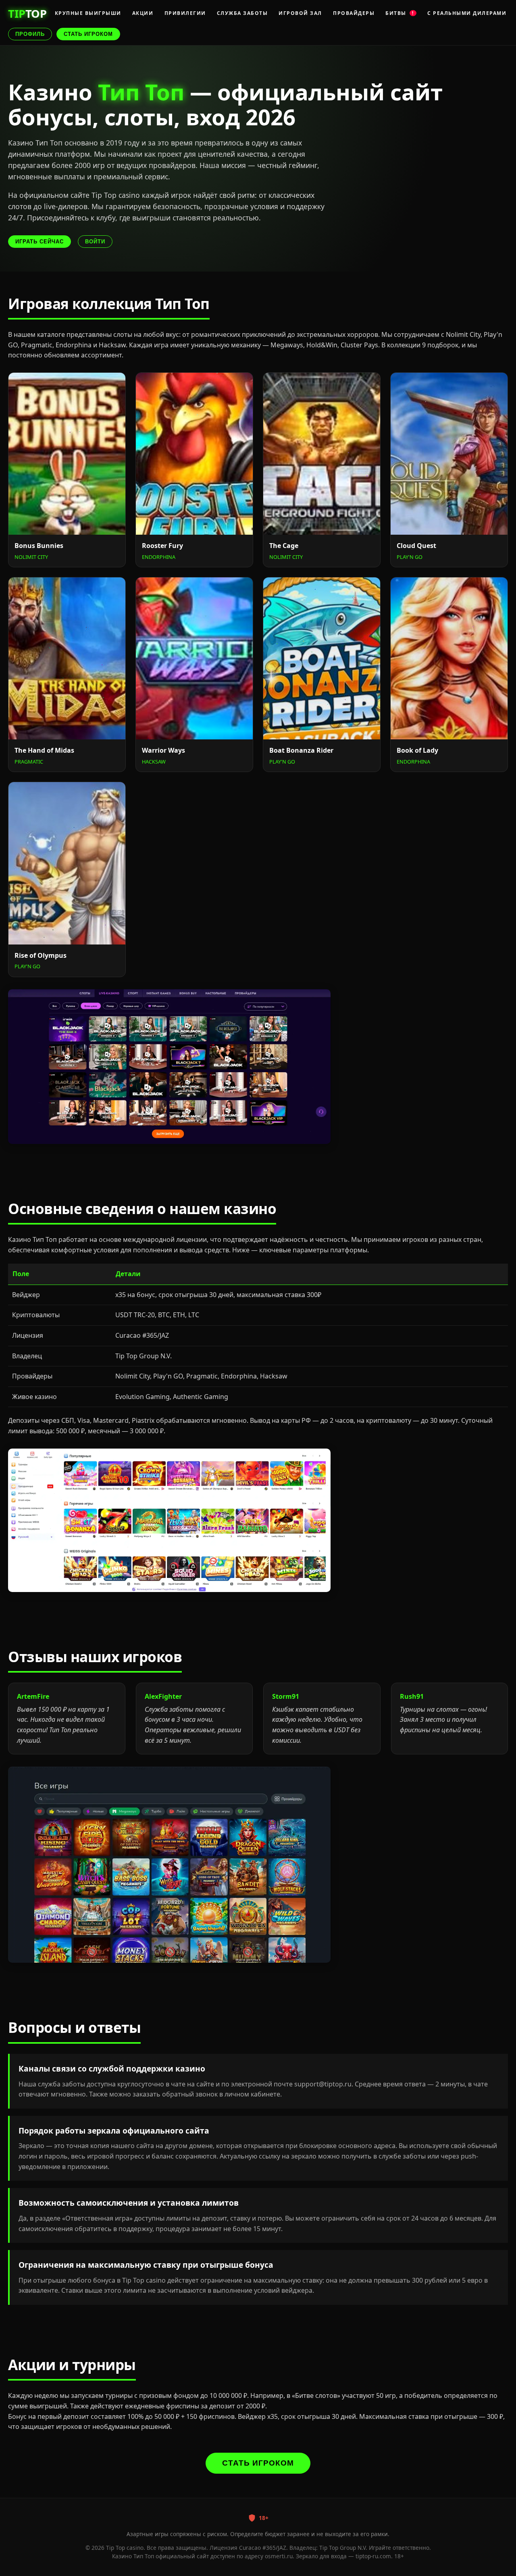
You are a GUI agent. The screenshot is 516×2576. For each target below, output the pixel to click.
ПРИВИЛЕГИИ (185, 13)
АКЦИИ (143, 13)
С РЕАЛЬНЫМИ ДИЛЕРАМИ (467, 13)
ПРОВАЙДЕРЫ (354, 13)
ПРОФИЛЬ (30, 34)
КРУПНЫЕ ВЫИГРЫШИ (88, 13)
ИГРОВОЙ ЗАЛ (300, 13)
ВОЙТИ (95, 242)
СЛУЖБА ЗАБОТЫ (242, 13)
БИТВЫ (400, 13)
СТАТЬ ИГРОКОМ (88, 34)
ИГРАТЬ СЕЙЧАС (40, 242)
